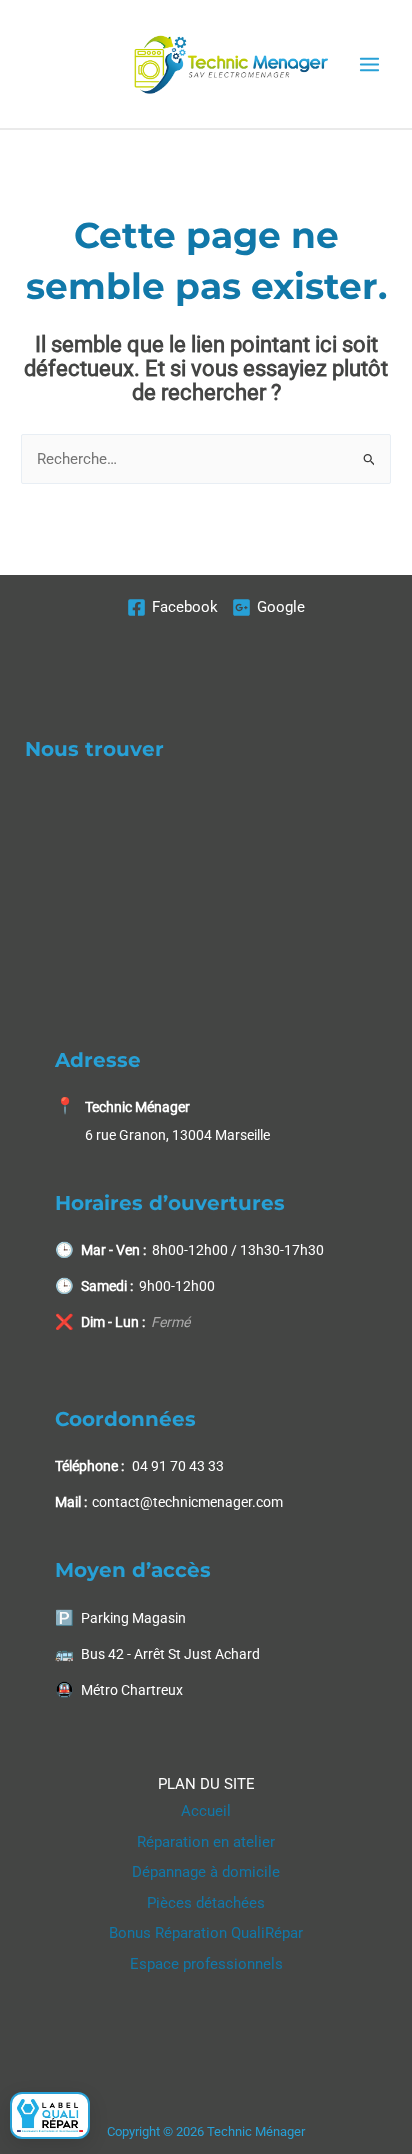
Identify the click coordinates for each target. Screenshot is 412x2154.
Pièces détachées (206, 1903)
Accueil (206, 1811)
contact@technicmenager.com (187, 1502)
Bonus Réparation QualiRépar (206, 1933)
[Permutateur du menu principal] (369, 64)
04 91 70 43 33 (178, 1466)
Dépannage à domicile (206, 1872)
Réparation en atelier (206, 1842)
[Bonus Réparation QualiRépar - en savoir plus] (50, 2115)
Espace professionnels (206, 1964)
